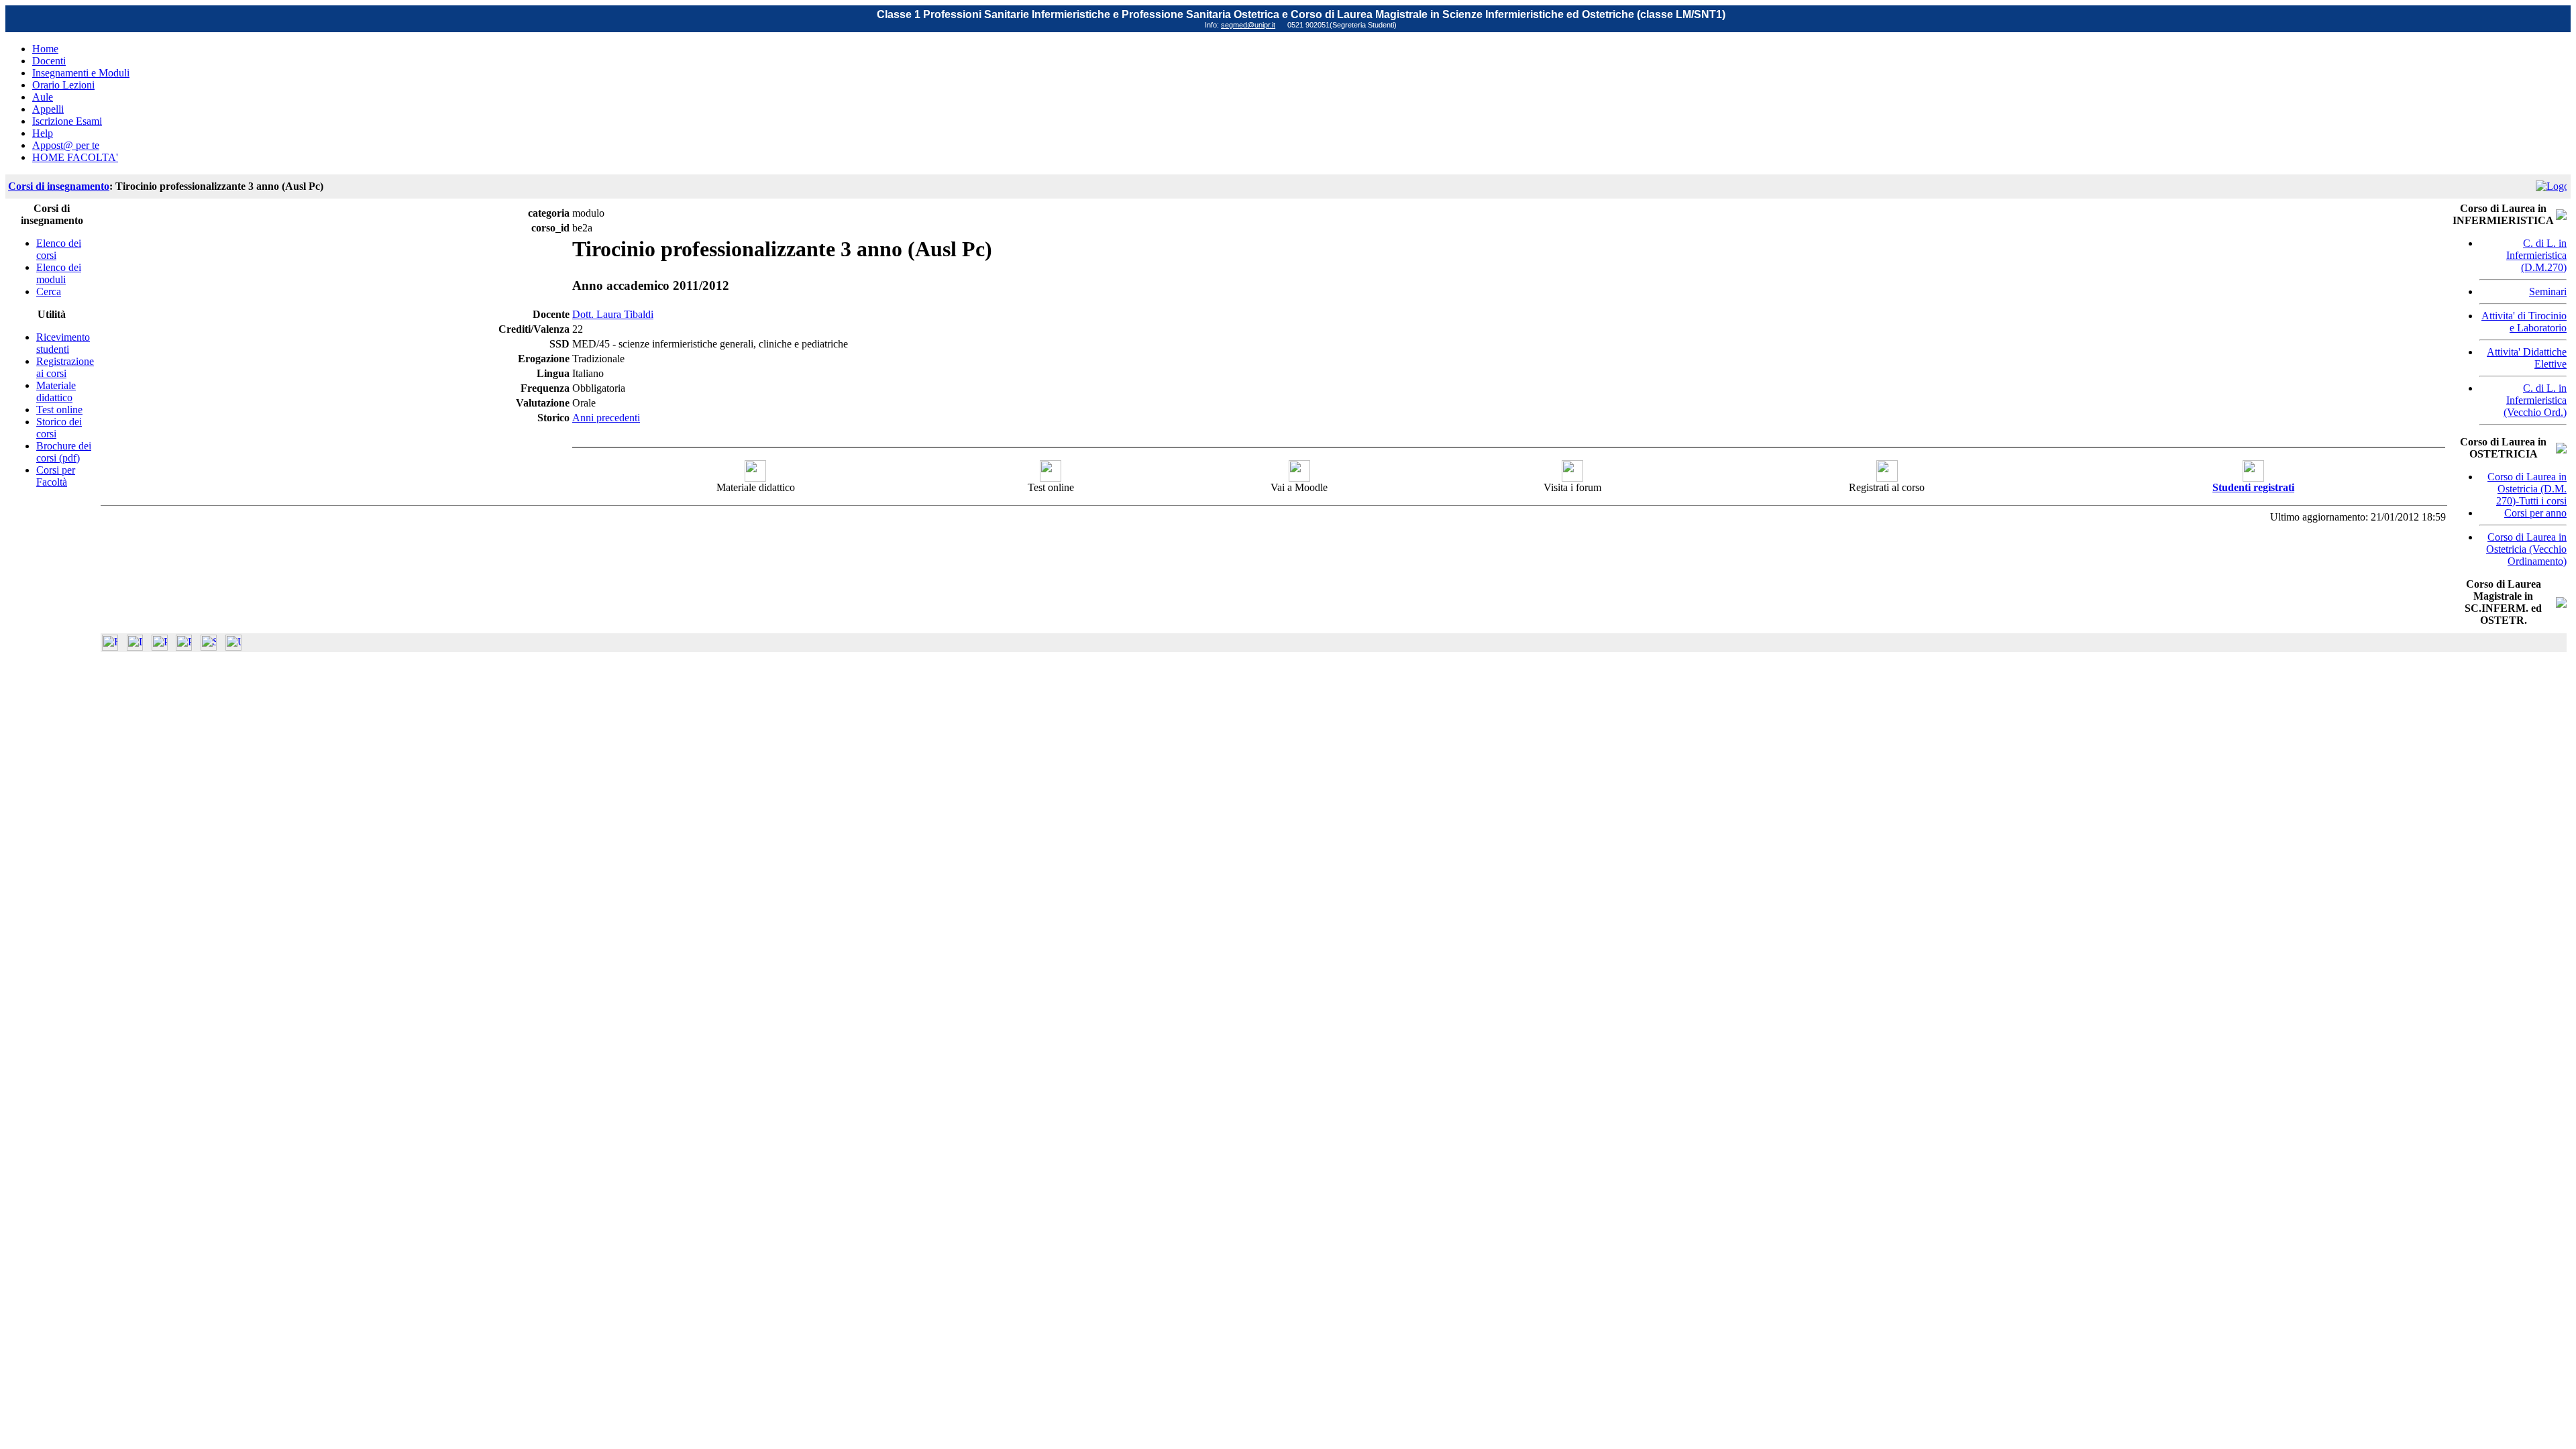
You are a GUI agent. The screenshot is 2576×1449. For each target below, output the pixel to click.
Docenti (49, 61)
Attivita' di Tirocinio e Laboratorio (2524, 322)
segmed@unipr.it (1248, 25)
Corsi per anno (2535, 513)
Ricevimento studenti (63, 343)
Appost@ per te (66, 145)
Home (45, 49)
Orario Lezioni (63, 85)
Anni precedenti (606, 418)
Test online (59, 410)
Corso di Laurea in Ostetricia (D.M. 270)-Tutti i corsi (2527, 489)
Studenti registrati (2253, 487)
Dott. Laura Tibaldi (613, 314)
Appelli (48, 109)
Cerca (49, 291)
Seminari (2548, 291)
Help (43, 133)
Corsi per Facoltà (56, 476)
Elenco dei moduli (59, 273)
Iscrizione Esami (67, 121)
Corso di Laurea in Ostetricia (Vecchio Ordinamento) (2526, 549)
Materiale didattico (56, 391)
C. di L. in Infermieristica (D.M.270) (2536, 255)
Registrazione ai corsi (65, 367)
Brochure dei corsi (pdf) (64, 452)
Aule (43, 97)
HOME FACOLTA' (75, 157)
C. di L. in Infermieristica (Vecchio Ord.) (2535, 400)
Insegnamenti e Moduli (81, 73)
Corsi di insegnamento (59, 186)
